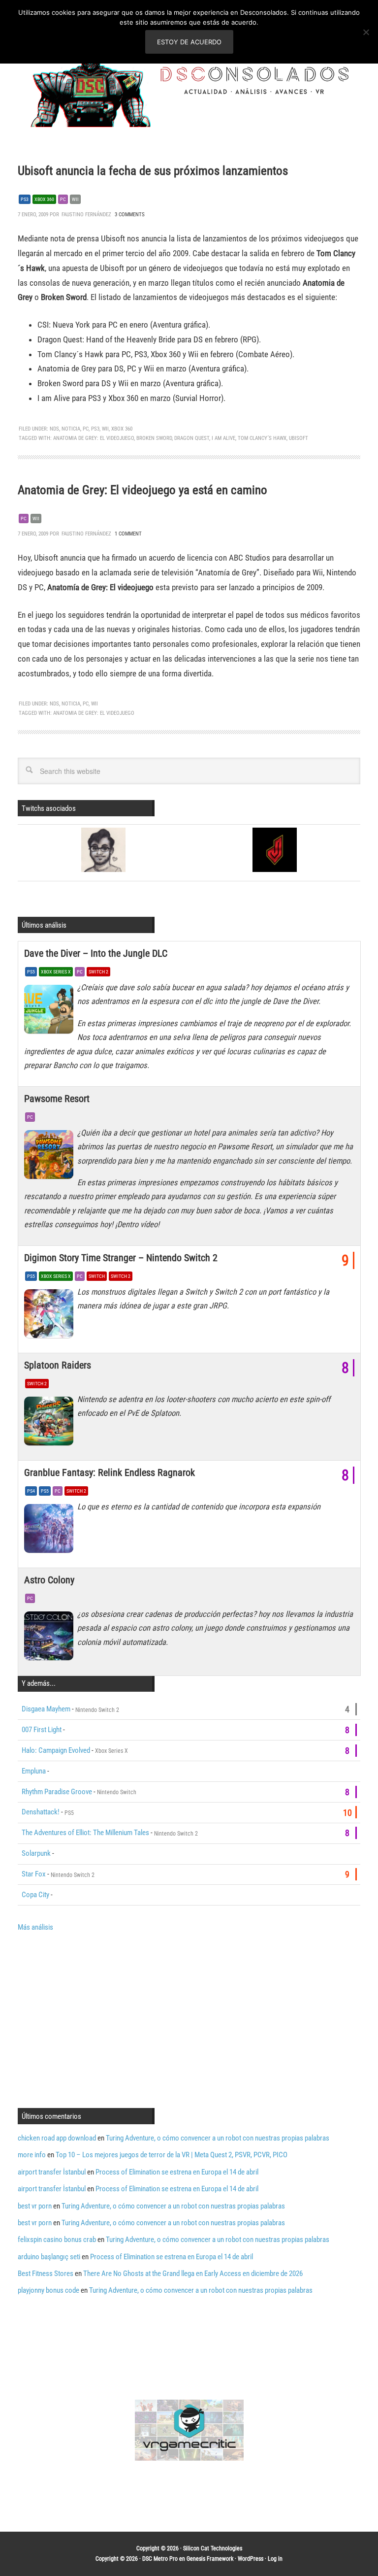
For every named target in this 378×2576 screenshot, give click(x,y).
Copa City (35, 1895)
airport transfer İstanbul (52, 2172)
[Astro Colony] (51, 1639)
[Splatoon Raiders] (51, 1424)
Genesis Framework (210, 2559)
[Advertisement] (100, 2019)
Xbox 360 (44, 199)
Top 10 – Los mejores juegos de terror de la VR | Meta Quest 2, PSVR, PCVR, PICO (172, 2155)
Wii (75, 199)
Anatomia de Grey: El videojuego (94, 438)
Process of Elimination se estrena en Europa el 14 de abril (177, 2172)
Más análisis (35, 1927)
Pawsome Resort (57, 1099)
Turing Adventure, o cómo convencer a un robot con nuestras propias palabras (218, 2138)
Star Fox (34, 1874)
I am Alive (223, 438)
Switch (97, 1276)
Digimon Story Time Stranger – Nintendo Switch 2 (121, 1258)
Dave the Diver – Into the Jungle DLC (96, 953)
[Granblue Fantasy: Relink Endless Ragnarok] (51, 1531)
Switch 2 (98, 972)
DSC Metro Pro (160, 2559)
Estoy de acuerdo (189, 42)
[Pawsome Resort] (51, 1157)
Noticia (71, 429)
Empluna (34, 1771)
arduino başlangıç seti (49, 2257)
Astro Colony (49, 1580)
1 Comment (128, 534)
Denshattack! (41, 1812)
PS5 (31, 972)
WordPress (251, 2559)
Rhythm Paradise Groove (57, 1792)
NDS (54, 429)
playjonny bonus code (48, 2290)
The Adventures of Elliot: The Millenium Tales (85, 1833)
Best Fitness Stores (46, 2274)
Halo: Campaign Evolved (56, 1750)
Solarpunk (36, 1853)
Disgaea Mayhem (46, 1709)
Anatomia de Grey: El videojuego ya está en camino (142, 490)
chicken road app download (57, 2138)
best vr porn (35, 2206)
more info (32, 2155)
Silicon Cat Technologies (213, 2548)
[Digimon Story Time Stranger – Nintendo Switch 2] (51, 1316)
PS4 (31, 1491)
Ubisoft (299, 438)
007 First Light (42, 1730)
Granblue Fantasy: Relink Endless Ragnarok (110, 1472)
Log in (275, 2559)
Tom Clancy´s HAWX (262, 438)
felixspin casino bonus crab (57, 2240)
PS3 (25, 199)
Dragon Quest (192, 438)
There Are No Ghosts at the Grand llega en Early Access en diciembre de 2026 (193, 2274)
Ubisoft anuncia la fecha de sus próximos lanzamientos (153, 171)
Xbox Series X (56, 972)
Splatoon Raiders (58, 1365)
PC (63, 199)
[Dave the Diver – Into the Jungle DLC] (51, 1012)
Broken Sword (154, 438)
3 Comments (130, 215)
